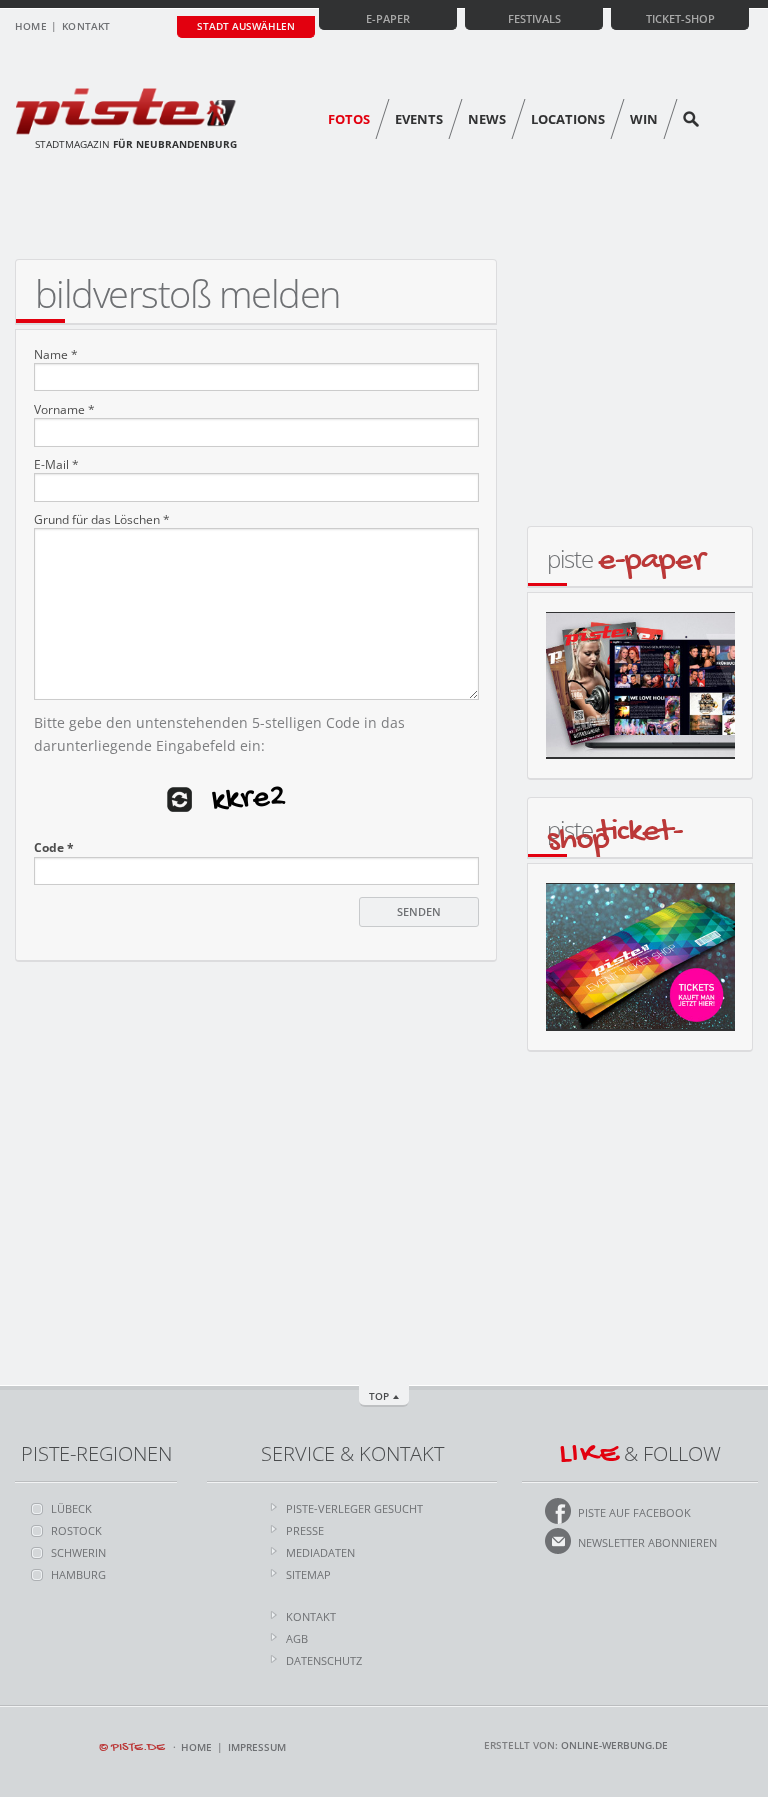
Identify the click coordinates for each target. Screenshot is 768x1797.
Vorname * (64, 410)
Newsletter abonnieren (647, 1542)
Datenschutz (324, 1660)
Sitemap (308, 1574)
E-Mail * (56, 465)
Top (379, 1396)
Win (644, 119)
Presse (305, 1530)
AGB (297, 1638)
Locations (568, 119)
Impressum (257, 1747)
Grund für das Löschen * (102, 520)
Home (31, 26)
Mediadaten (320, 1552)
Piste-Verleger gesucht (354, 1508)
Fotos (349, 119)
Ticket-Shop (680, 18)
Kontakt (86, 26)
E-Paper (388, 18)
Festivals (534, 18)
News (487, 119)
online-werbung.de (614, 1745)
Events (419, 119)
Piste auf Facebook (634, 1512)
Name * (56, 355)
